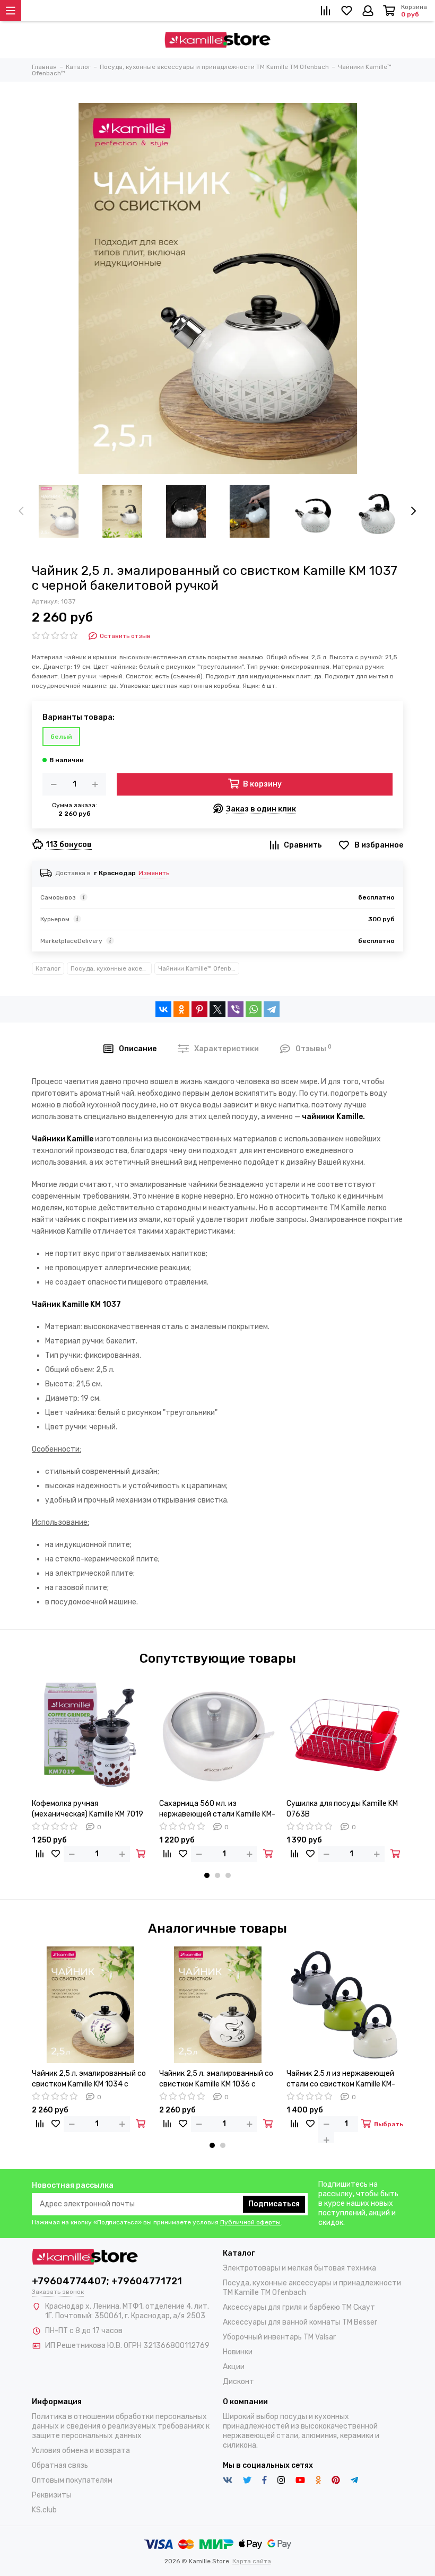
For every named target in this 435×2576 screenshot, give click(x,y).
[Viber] (236, 1009)
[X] (217, 1009)
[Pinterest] (199, 1009)
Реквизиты (52, 2495)
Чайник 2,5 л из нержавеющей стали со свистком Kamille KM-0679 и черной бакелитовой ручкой (341, 2079)
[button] (207, 1875)
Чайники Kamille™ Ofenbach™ (199, 968)
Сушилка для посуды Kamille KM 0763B (342, 1809)
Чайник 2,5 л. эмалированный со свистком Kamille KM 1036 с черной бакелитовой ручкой (216, 2079)
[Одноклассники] (181, 1009)
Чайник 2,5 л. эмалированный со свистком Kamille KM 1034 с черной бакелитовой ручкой (89, 2079)
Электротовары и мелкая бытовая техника (299, 2268)
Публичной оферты (250, 2222)
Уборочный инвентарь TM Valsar (279, 2337)
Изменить (154, 873)
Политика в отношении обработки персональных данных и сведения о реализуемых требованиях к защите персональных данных (121, 2426)
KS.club (44, 2510)
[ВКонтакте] (163, 1009)
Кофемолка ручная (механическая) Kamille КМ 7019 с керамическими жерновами (88, 1809)
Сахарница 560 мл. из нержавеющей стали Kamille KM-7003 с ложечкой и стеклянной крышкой (217, 1809)
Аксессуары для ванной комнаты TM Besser (300, 2322)
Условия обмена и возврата (81, 2451)
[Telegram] (272, 1009)
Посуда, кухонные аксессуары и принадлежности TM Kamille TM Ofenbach (111, 968)
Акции (234, 2367)
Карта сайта (252, 2561)
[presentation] (21, 511)
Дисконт (238, 2382)
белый (61, 737)
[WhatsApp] (254, 1009)
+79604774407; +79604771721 (107, 2281)
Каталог (48, 968)
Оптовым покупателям (72, 2480)
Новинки (238, 2352)
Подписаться (274, 2204)
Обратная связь (60, 2465)
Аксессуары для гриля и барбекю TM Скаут (299, 2307)
